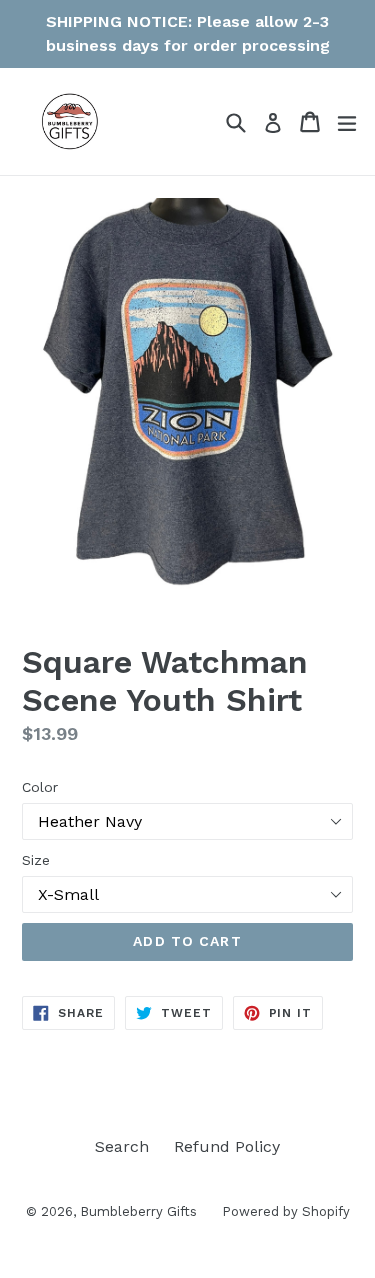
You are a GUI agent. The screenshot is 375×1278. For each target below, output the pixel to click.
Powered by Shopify (286, 1211)
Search (122, 1146)
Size (36, 860)
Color (40, 787)
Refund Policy (227, 1146)
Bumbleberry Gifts (138, 1211)
